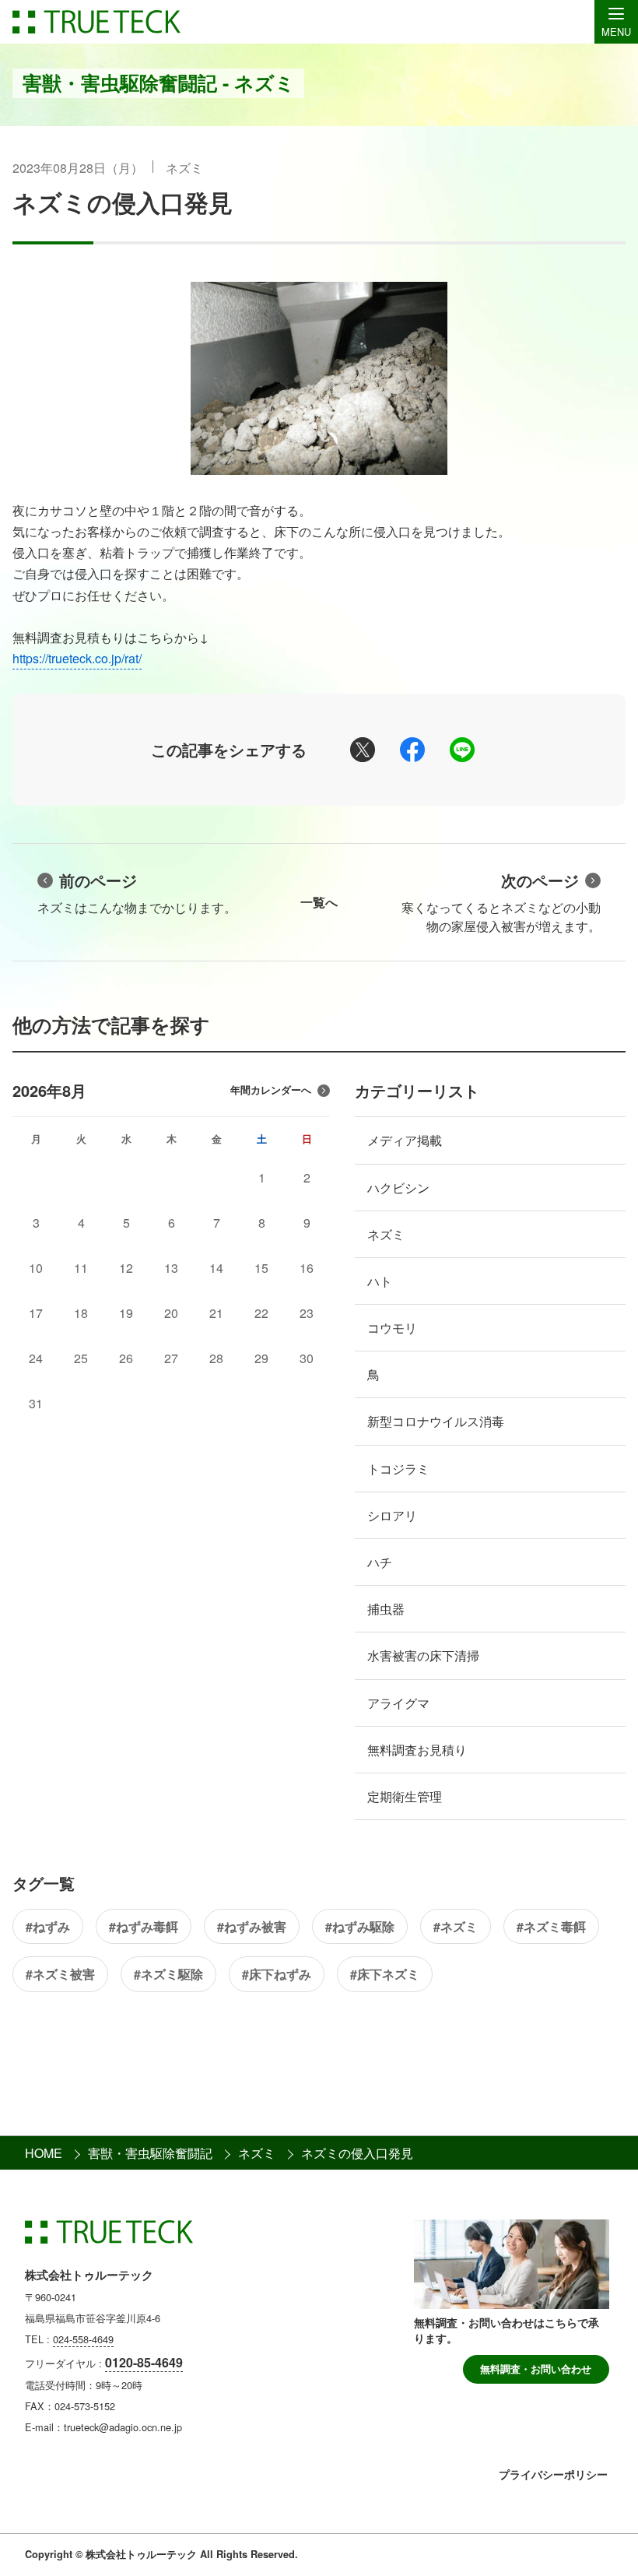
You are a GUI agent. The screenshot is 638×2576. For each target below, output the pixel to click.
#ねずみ (48, 1926)
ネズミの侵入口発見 (123, 202)
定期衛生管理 (405, 1796)
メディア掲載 (405, 1140)
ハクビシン (398, 1188)
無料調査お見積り (417, 1750)
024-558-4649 (83, 2339)
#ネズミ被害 (60, 1974)
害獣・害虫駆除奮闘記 (150, 2153)
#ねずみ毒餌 (144, 1926)
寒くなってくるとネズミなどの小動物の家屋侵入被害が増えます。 (501, 902)
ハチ (380, 1562)
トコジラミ (398, 1469)
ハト (380, 1281)
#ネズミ (456, 1926)
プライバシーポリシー (553, 2474)
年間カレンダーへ (271, 1090)
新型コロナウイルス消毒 (436, 1421)
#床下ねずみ (277, 1974)
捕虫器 (386, 1609)
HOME (44, 2153)
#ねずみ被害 (252, 1926)
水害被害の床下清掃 (423, 1655)
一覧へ (319, 902)
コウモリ (392, 1328)
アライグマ (398, 1703)
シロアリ (392, 1515)
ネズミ (184, 168)
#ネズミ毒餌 (551, 1926)
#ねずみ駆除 (360, 1926)
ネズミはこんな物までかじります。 (137, 893)
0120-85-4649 (144, 2362)
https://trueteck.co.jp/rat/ (77, 658)
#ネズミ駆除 (168, 1974)
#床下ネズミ (385, 1974)
